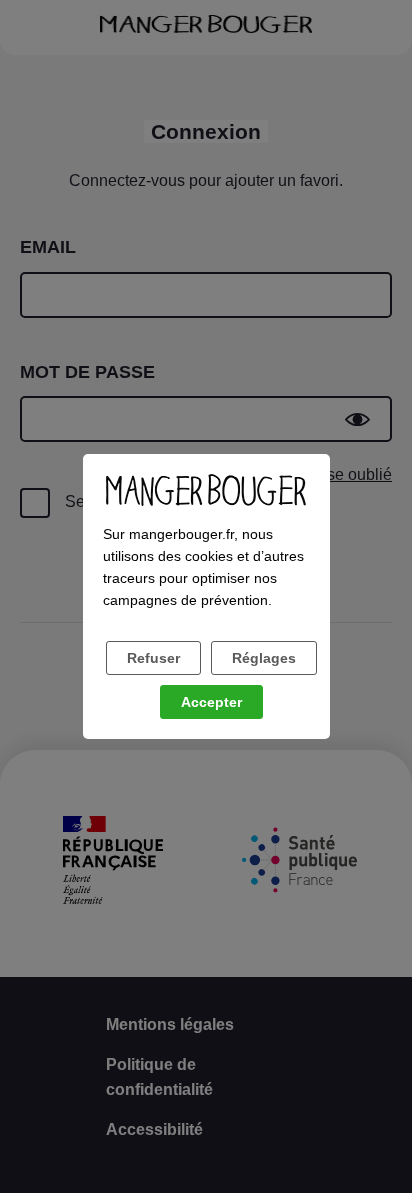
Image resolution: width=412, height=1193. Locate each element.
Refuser (153, 658)
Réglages (264, 658)
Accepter (211, 702)
